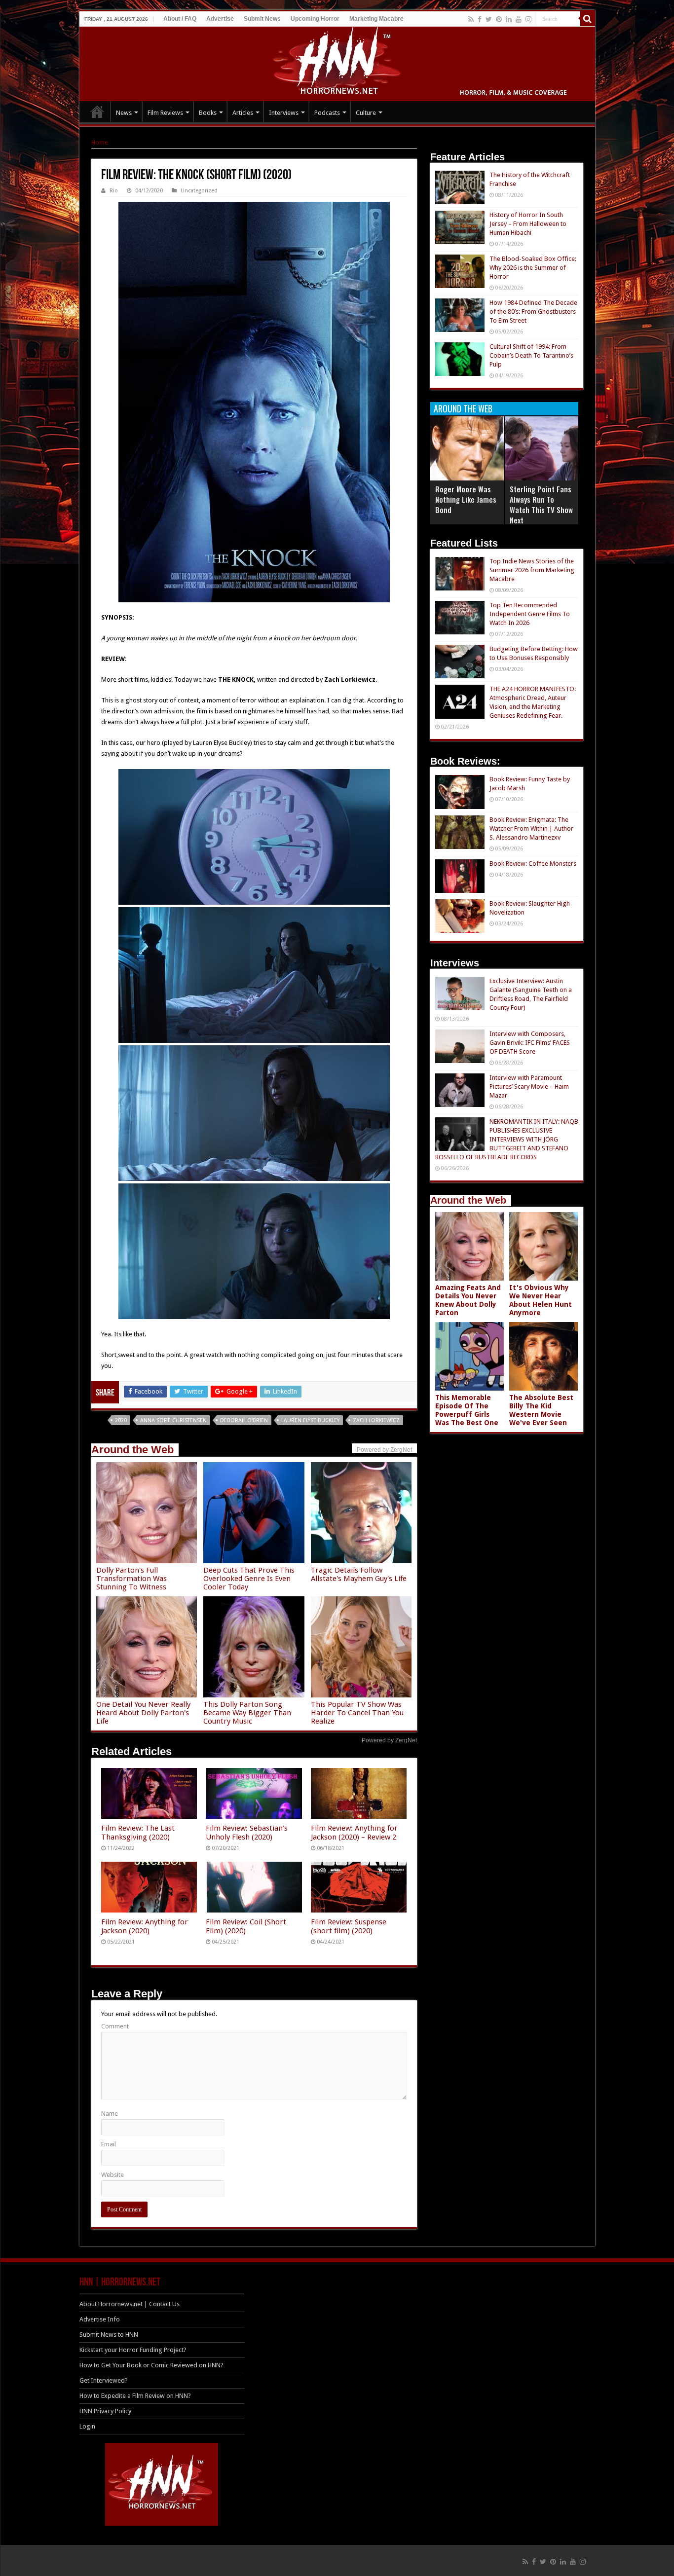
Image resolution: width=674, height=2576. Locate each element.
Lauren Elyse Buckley (310, 1420)
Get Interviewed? (104, 2380)
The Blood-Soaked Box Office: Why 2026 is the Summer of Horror (533, 268)
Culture (366, 113)
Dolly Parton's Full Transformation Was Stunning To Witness (131, 1579)
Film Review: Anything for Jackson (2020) (145, 1926)
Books (208, 113)
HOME (97, 111)
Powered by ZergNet (389, 1740)
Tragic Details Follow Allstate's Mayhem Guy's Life (359, 1574)
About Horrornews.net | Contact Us (130, 2304)
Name (110, 2114)
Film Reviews (165, 113)
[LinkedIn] (509, 19)
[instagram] (528, 19)
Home (100, 142)
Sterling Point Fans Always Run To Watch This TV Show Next (541, 504)
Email (109, 2144)
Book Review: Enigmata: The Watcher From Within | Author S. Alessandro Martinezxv (531, 828)
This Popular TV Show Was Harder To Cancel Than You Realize (357, 1713)
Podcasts (327, 113)
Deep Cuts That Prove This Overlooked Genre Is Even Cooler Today (249, 1579)
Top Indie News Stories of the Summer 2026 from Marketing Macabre (532, 570)
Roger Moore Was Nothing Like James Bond (466, 499)
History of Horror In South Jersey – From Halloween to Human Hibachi (528, 224)
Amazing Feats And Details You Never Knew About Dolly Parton (468, 1300)
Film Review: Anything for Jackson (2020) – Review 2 (354, 1833)
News (124, 113)
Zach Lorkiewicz (376, 1420)
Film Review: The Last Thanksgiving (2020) (138, 1833)
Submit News (262, 19)
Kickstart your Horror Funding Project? (133, 2350)
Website (112, 2175)
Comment (115, 2026)
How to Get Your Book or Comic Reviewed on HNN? (151, 2365)
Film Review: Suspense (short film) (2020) (349, 1926)
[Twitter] (489, 19)
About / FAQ (180, 19)
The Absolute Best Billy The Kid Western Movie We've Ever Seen (541, 1410)
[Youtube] (519, 19)
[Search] (588, 19)
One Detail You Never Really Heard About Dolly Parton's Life (143, 1713)
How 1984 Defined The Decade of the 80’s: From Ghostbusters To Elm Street (533, 312)
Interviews (284, 113)
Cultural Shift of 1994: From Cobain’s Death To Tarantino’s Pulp (531, 355)
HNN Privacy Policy (105, 2411)
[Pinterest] (499, 19)
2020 (121, 1420)
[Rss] (471, 19)
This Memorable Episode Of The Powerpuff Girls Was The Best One (467, 1410)
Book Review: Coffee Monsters (533, 864)
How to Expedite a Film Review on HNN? (135, 2396)
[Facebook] (480, 19)
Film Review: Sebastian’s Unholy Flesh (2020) (247, 1833)
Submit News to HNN (109, 2335)
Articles (243, 113)
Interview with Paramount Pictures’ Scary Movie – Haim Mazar (529, 1086)
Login (87, 2426)
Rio (114, 191)
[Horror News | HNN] (337, 62)
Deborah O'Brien (244, 1420)
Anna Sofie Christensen (173, 1420)
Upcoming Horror (315, 19)
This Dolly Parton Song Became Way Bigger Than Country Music (247, 1713)
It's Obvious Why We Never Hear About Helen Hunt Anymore (541, 1300)
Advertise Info (100, 2319)
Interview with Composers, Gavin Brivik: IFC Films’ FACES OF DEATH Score (530, 1043)
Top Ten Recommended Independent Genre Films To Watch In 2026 (530, 614)
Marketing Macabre (376, 19)
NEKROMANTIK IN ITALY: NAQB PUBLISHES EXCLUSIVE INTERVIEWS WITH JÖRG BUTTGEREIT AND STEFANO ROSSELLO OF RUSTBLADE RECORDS (507, 1139)
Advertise (220, 19)
